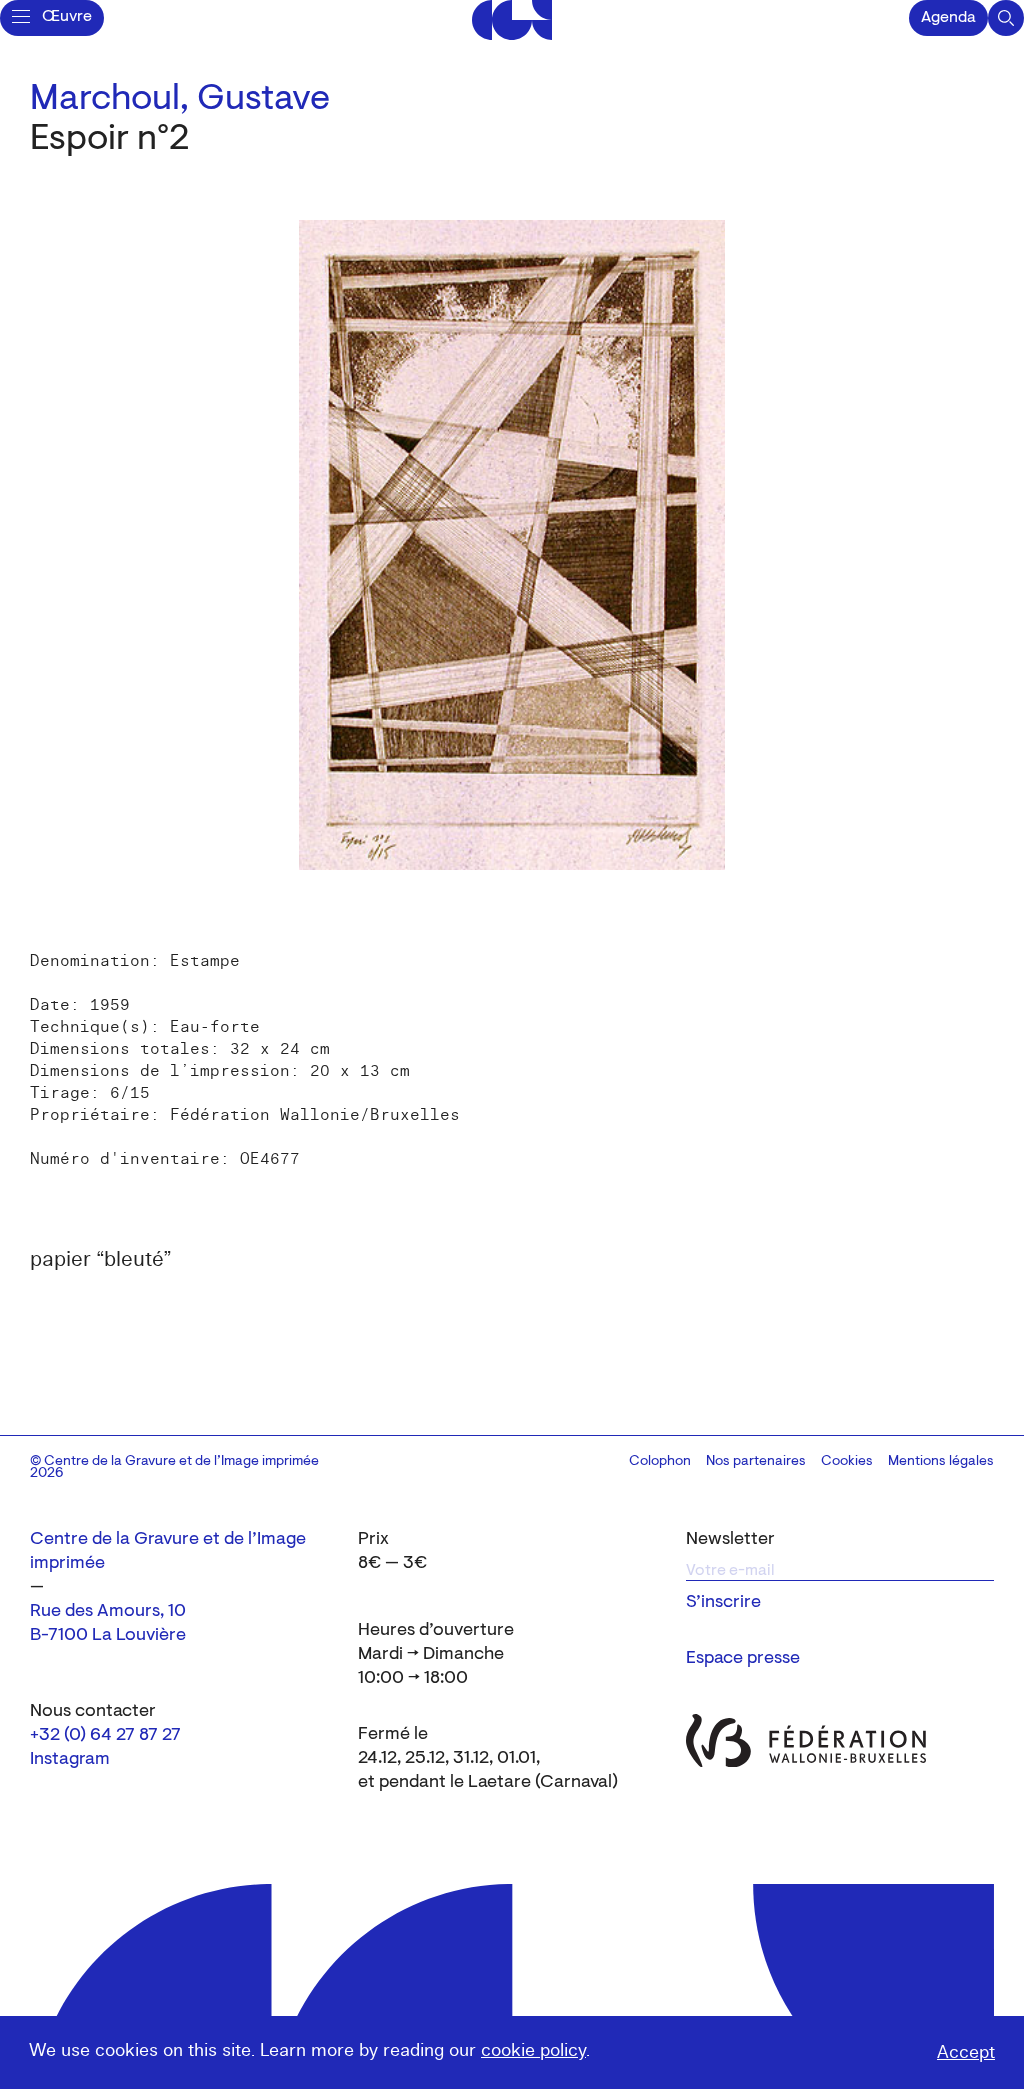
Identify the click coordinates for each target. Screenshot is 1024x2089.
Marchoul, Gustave (180, 100)
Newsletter (730, 1540)
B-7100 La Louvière (108, 1636)
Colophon (660, 1462)
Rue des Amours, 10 (108, 1612)
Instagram (70, 1760)
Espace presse (743, 1659)
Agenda (948, 18)
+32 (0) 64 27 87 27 (105, 1736)
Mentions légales (941, 1462)
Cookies (847, 1462)
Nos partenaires (756, 1462)
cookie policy (533, 2050)
